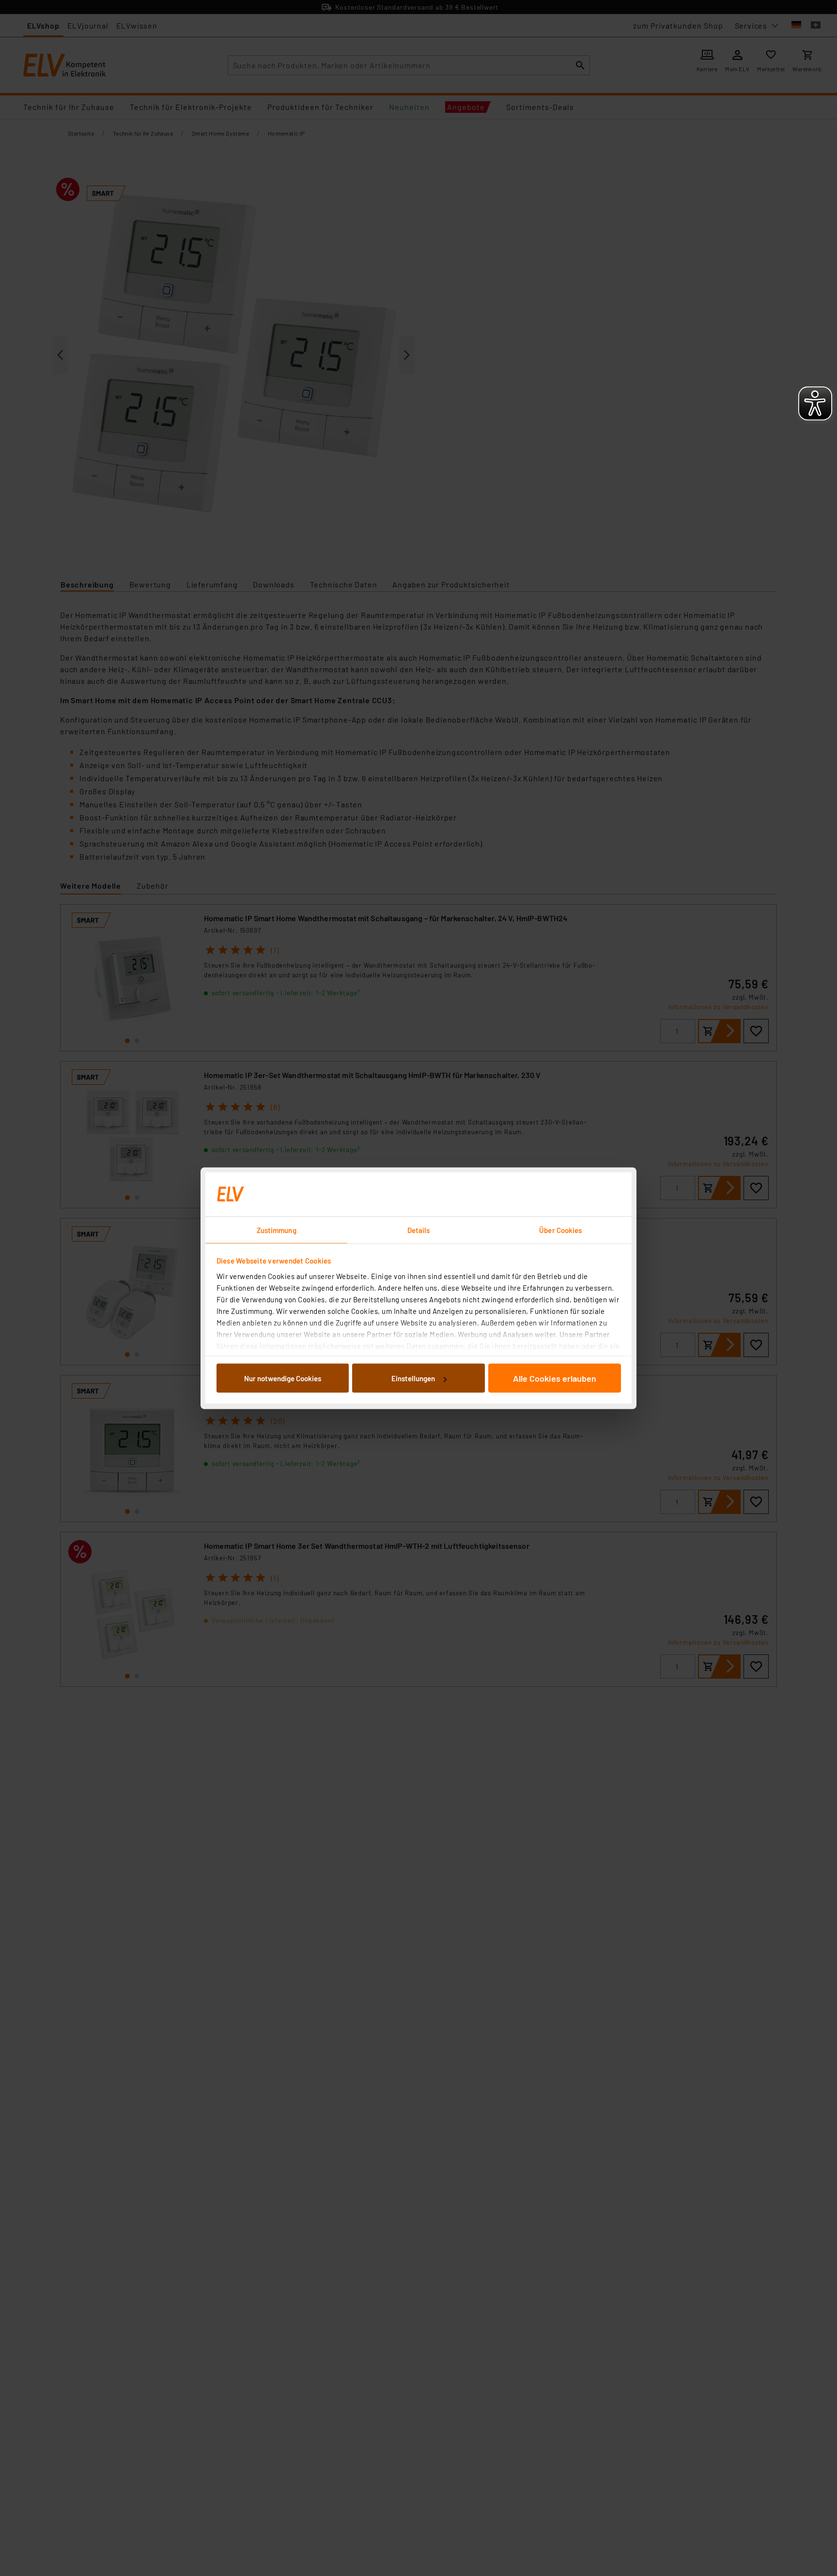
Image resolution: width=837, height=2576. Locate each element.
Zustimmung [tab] (277, 1230)
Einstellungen (413, 1378)
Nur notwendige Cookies (283, 1378)
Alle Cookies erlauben (555, 1378)
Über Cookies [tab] (560, 1230)
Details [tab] (419, 1230)
